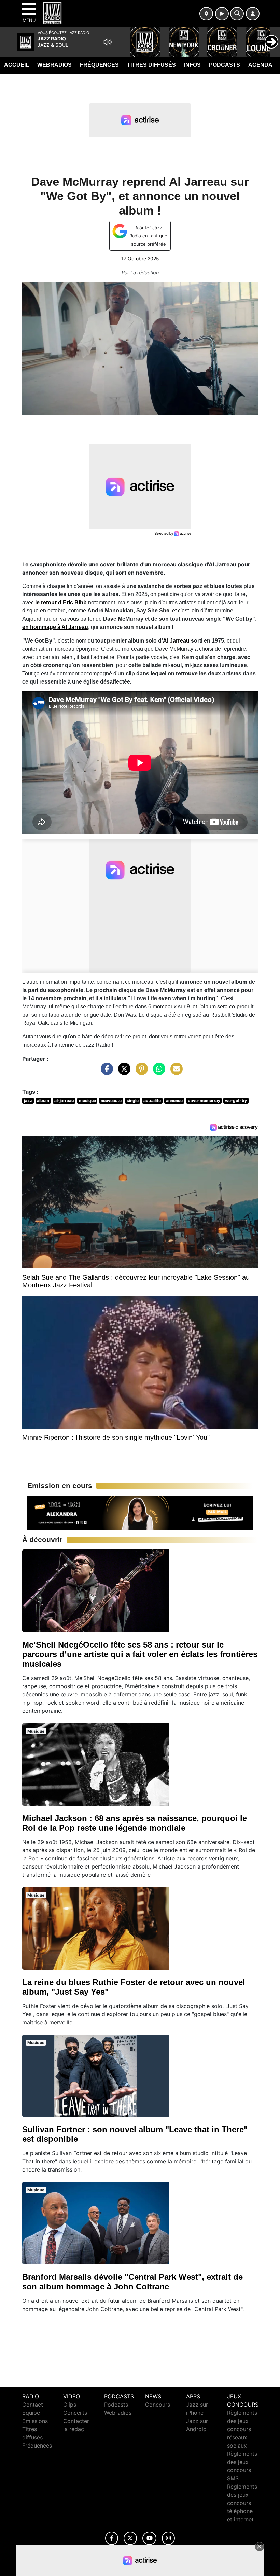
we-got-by (236, 1100)
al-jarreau (64, 1100)
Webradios (54, 65)
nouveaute (111, 1100)
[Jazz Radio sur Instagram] (168, 2538)
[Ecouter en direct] (222, 14)
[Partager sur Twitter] (123, 1072)
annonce (174, 1100)
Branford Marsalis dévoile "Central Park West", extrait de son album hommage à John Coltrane (132, 2282)
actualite (152, 1100)
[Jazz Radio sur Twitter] (130, 2538)
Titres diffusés (151, 65)
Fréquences (99, 65)
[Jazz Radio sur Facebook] (112, 2538)
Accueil (17, 65)
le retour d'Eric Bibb (61, 602)
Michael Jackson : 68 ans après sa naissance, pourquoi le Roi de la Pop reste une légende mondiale (135, 1823)
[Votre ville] (206, 14)
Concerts (75, 2413)
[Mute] (108, 42)
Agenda (260, 65)
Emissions (35, 2421)
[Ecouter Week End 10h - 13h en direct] (140, 1512)
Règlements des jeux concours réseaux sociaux (242, 2429)
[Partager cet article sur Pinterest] (140, 1072)
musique (87, 1100)
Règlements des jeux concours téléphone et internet (242, 2503)
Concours (158, 2405)
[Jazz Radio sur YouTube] (149, 2538)
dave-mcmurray (204, 1100)
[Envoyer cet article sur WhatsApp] (157, 1072)
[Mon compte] (253, 14)
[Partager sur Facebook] (105, 1072)
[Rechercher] (237, 14)
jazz (28, 1100)
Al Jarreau (176, 641)
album (43, 1100)
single (133, 1100)
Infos (192, 65)
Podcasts (225, 65)
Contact (33, 2405)
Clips (70, 2405)
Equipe (31, 2413)
